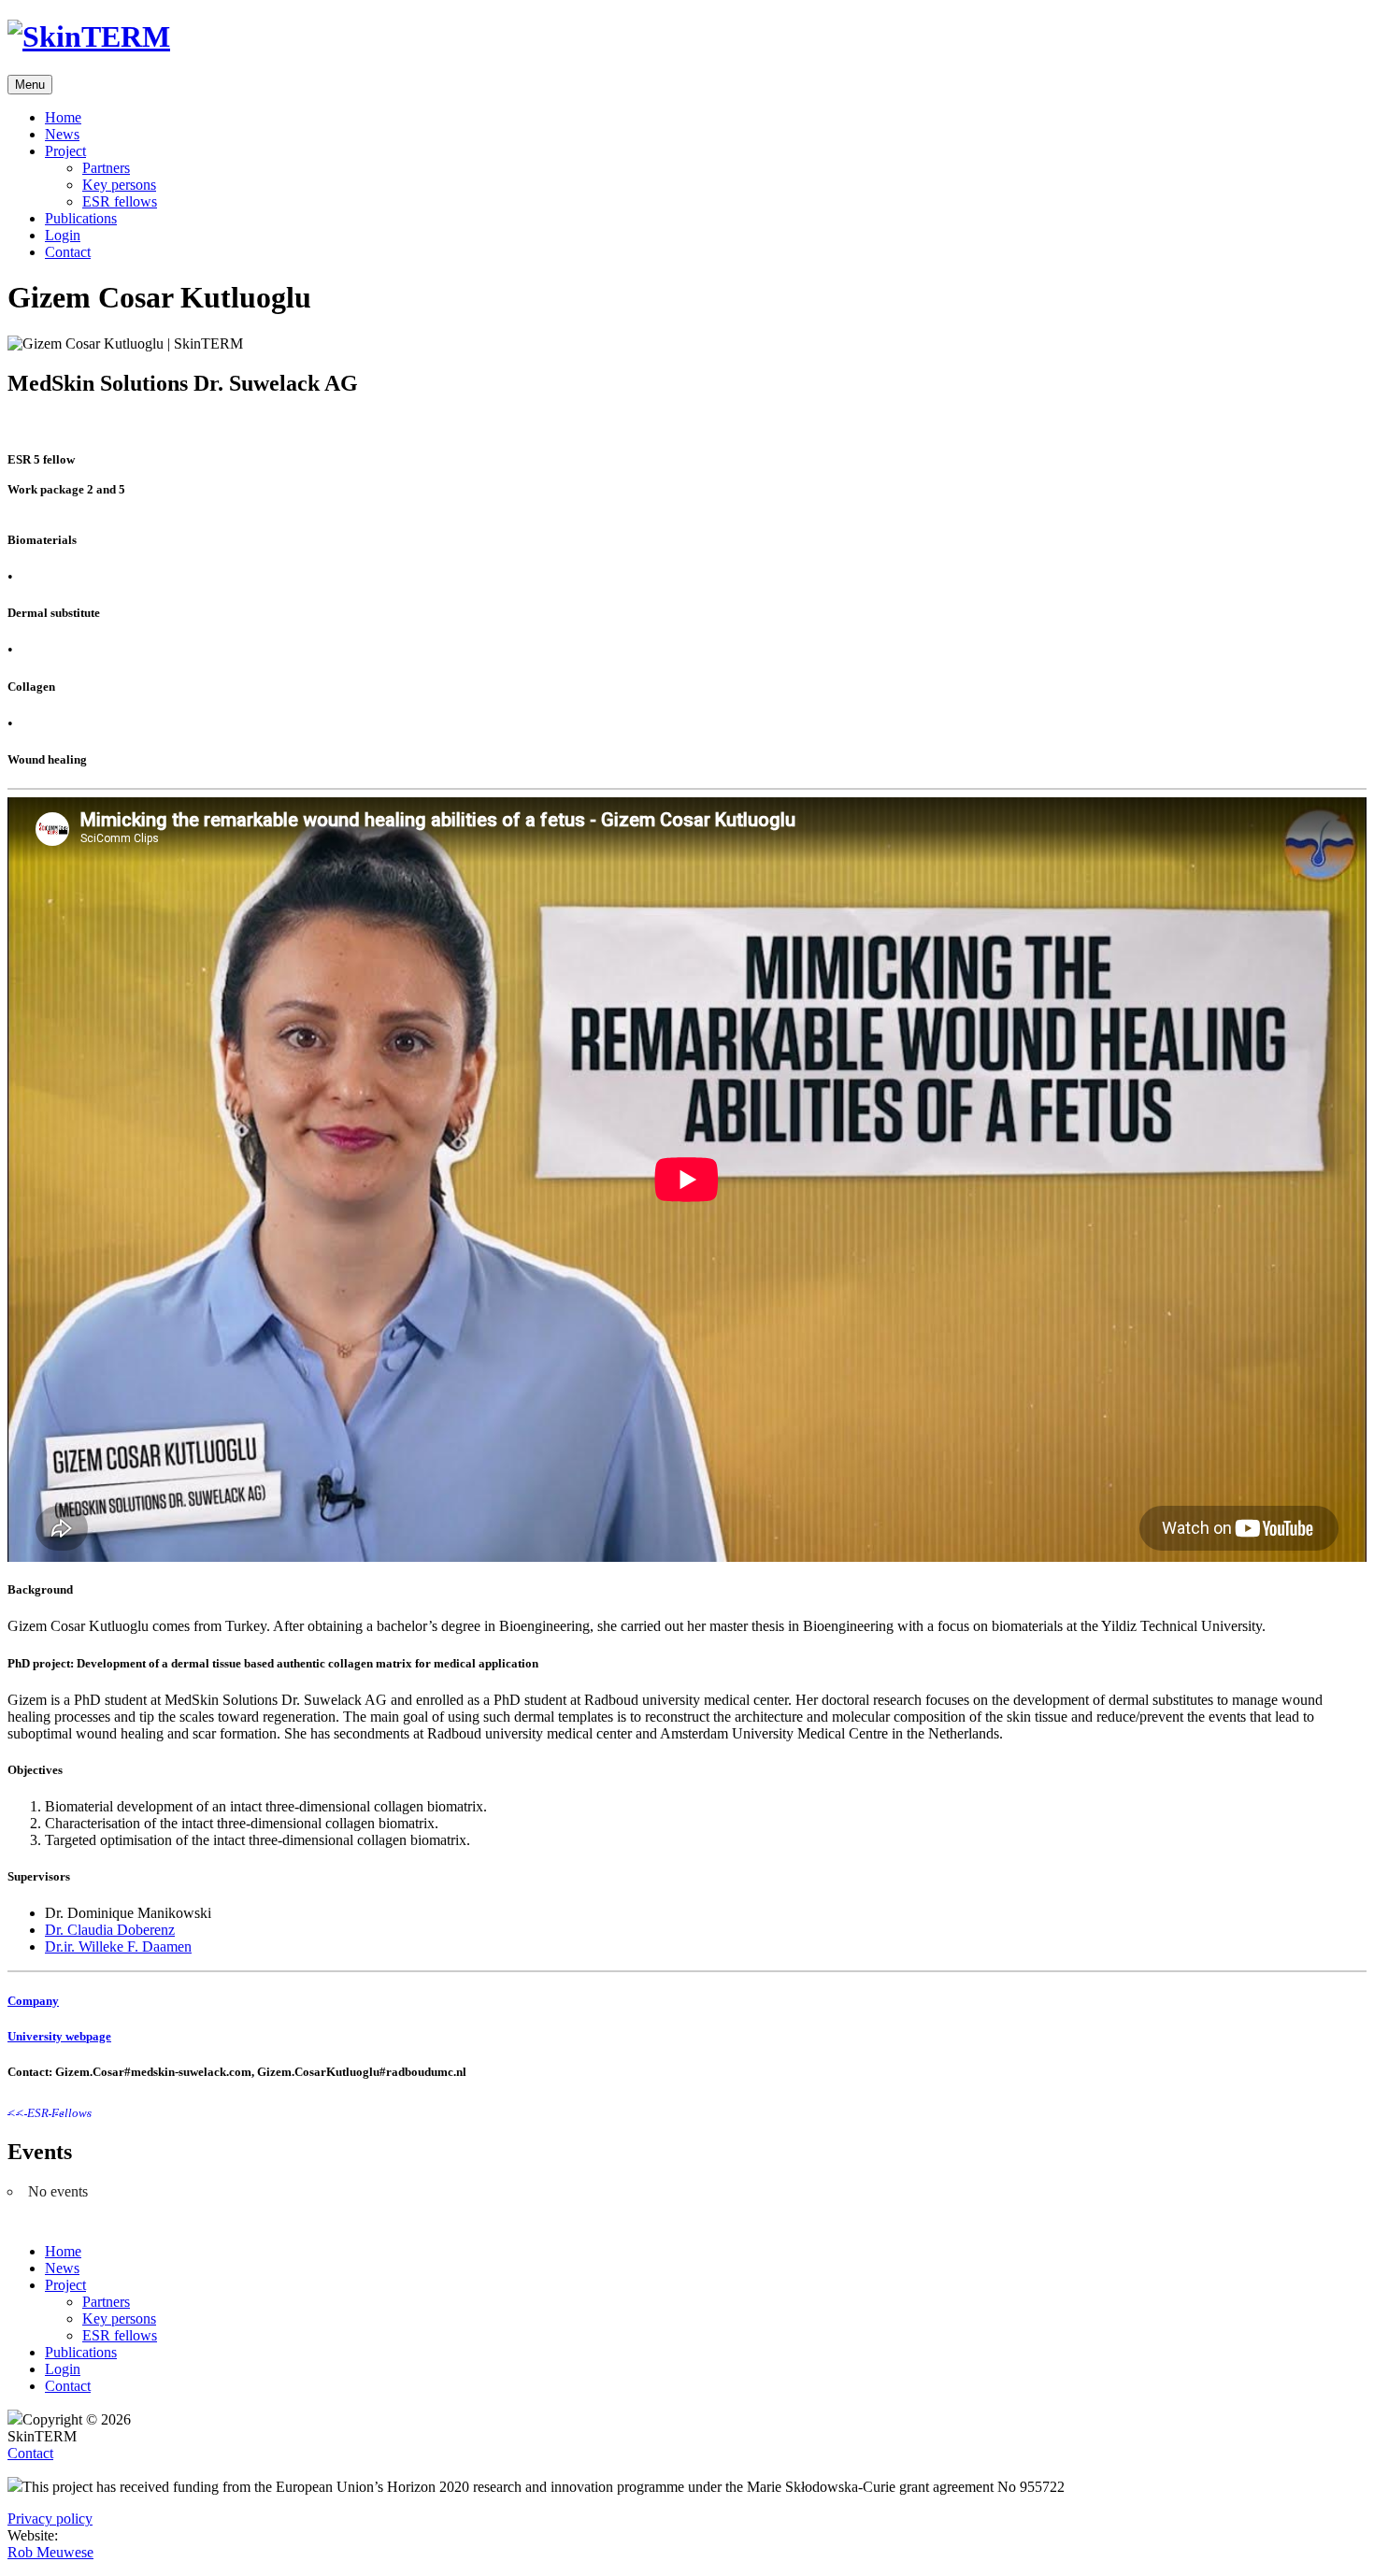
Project (65, 151)
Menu (30, 85)
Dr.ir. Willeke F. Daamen (118, 1946)
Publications (81, 218)
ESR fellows (120, 201)
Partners (106, 168)
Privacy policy (50, 2519)
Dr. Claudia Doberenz (110, 1930)
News (62, 134)
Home (63, 117)
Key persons (119, 185)
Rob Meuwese (50, 2552)
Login (63, 235)
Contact (68, 252)
